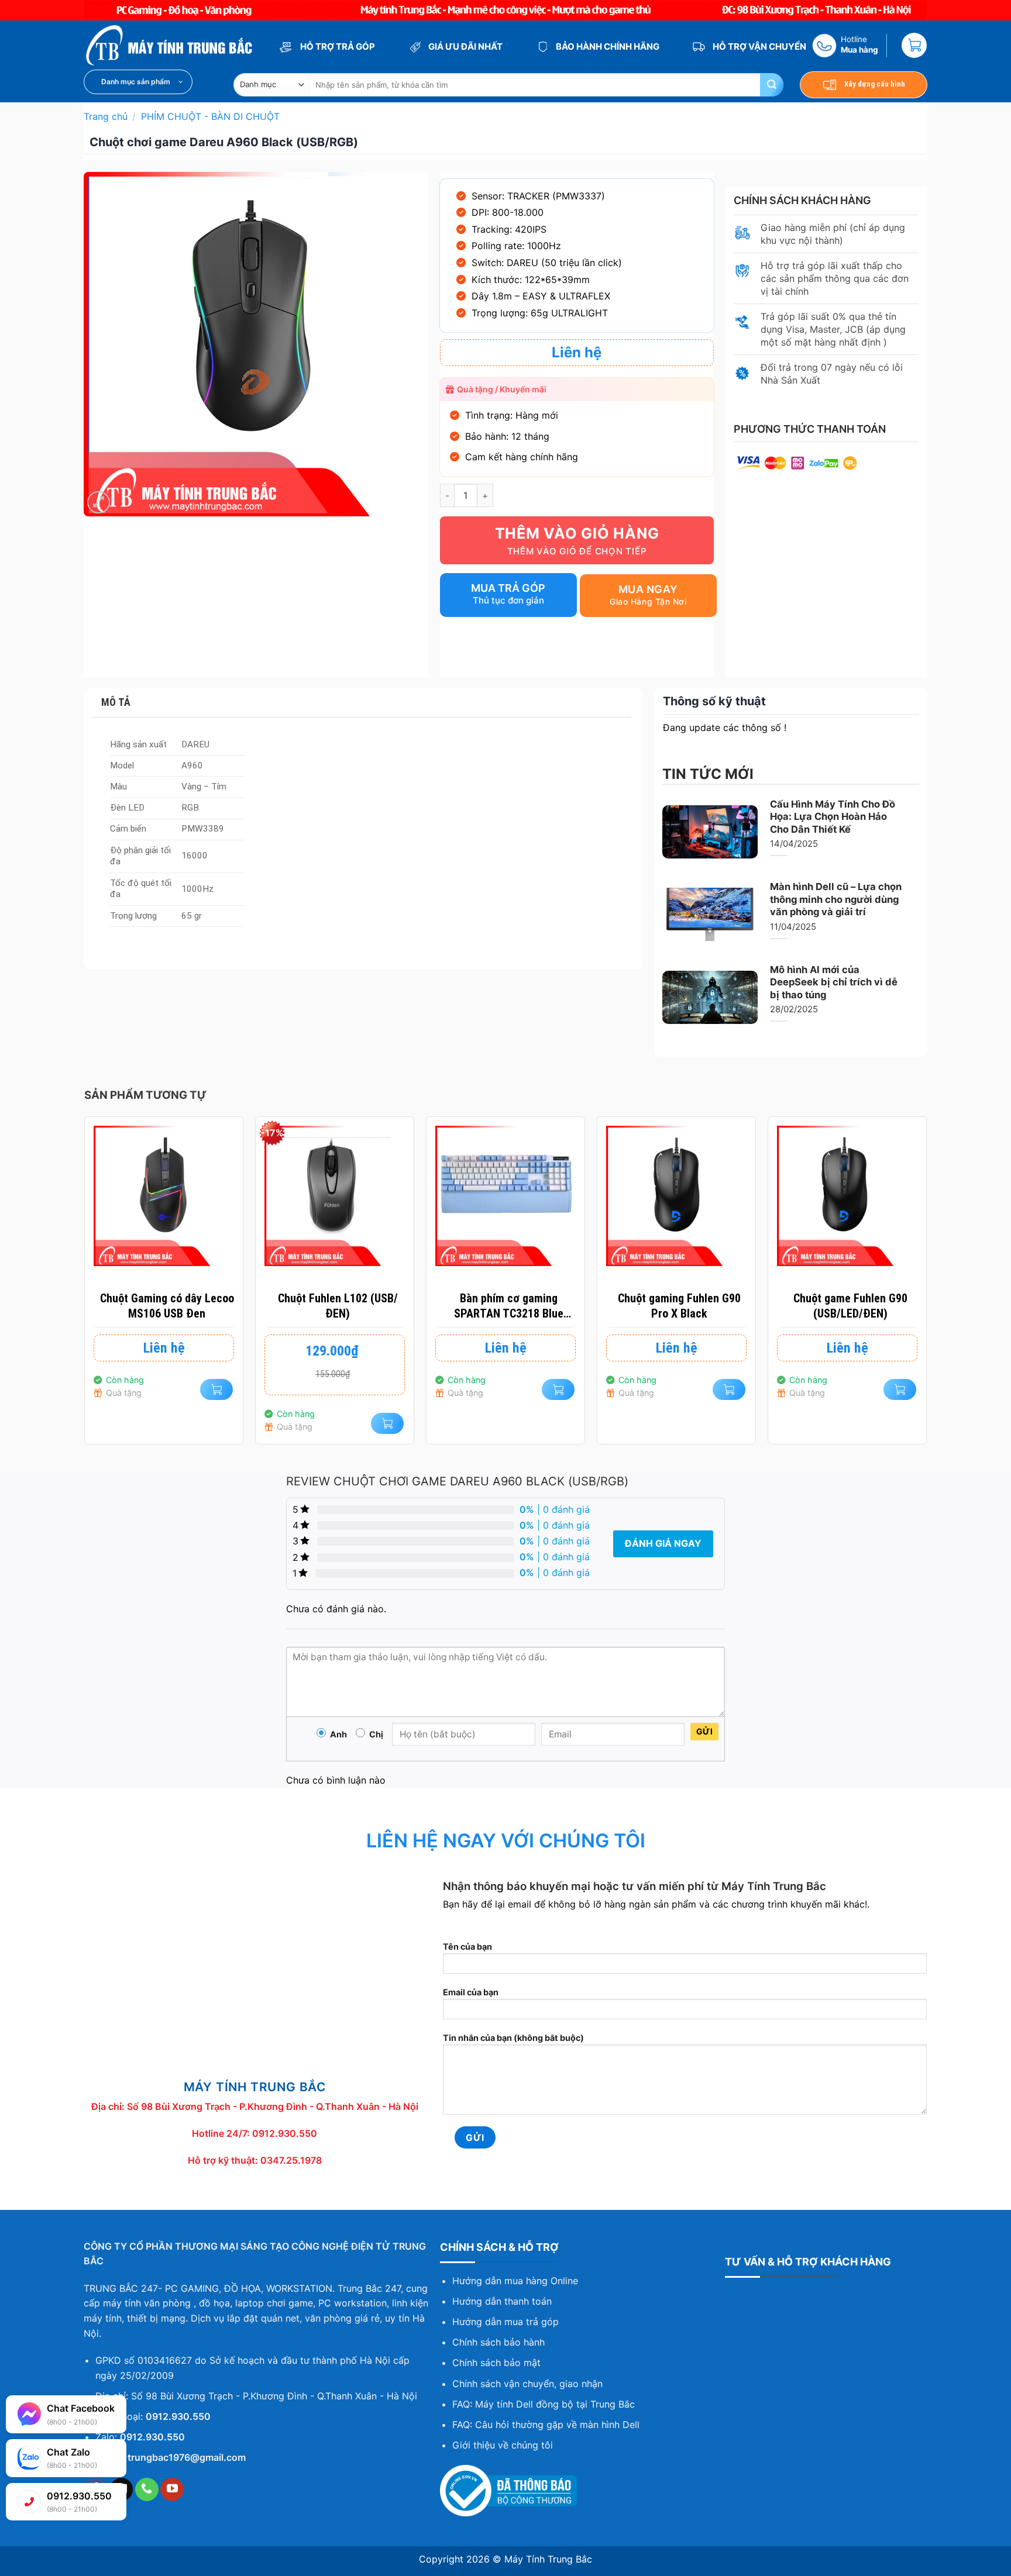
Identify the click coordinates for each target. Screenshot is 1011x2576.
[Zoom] (99, 503)
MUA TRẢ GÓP (508, 588)
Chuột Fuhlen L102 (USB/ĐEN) (338, 1306)
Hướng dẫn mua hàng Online (515, 2281)
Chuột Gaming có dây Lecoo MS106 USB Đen (167, 1306)
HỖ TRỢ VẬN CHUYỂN (759, 46)
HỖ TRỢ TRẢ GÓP (337, 46)
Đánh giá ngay (663, 1543)
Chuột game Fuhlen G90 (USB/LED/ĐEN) (850, 1306)
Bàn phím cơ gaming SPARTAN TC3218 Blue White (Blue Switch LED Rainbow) (508, 1306)
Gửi (704, 1731)
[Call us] (147, 2489)
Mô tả (116, 702)
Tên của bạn (467, 1946)
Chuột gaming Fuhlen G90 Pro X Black (679, 1306)
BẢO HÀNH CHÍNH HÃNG (607, 46)
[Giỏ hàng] (914, 45)
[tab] (362, 703)
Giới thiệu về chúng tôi (503, 2445)
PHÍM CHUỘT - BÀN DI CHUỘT (210, 116)
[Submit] (772, 85)
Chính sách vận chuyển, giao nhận (527, 2384)
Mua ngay (648, 589)
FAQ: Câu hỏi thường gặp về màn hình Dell (546, 2425)
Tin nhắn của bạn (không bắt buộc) (513, 2038)
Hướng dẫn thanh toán (502, 2301)
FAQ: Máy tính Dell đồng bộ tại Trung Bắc (544, 2404)
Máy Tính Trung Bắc (548, 2559)
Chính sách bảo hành (498, 2342)
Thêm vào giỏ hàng (577, 533)
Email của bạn (471, 1992)
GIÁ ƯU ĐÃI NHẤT (465, 46)
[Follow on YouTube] (172, 2489)
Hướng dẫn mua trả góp (505, 2322)
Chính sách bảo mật (496, 2363)
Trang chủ (106, 116)
